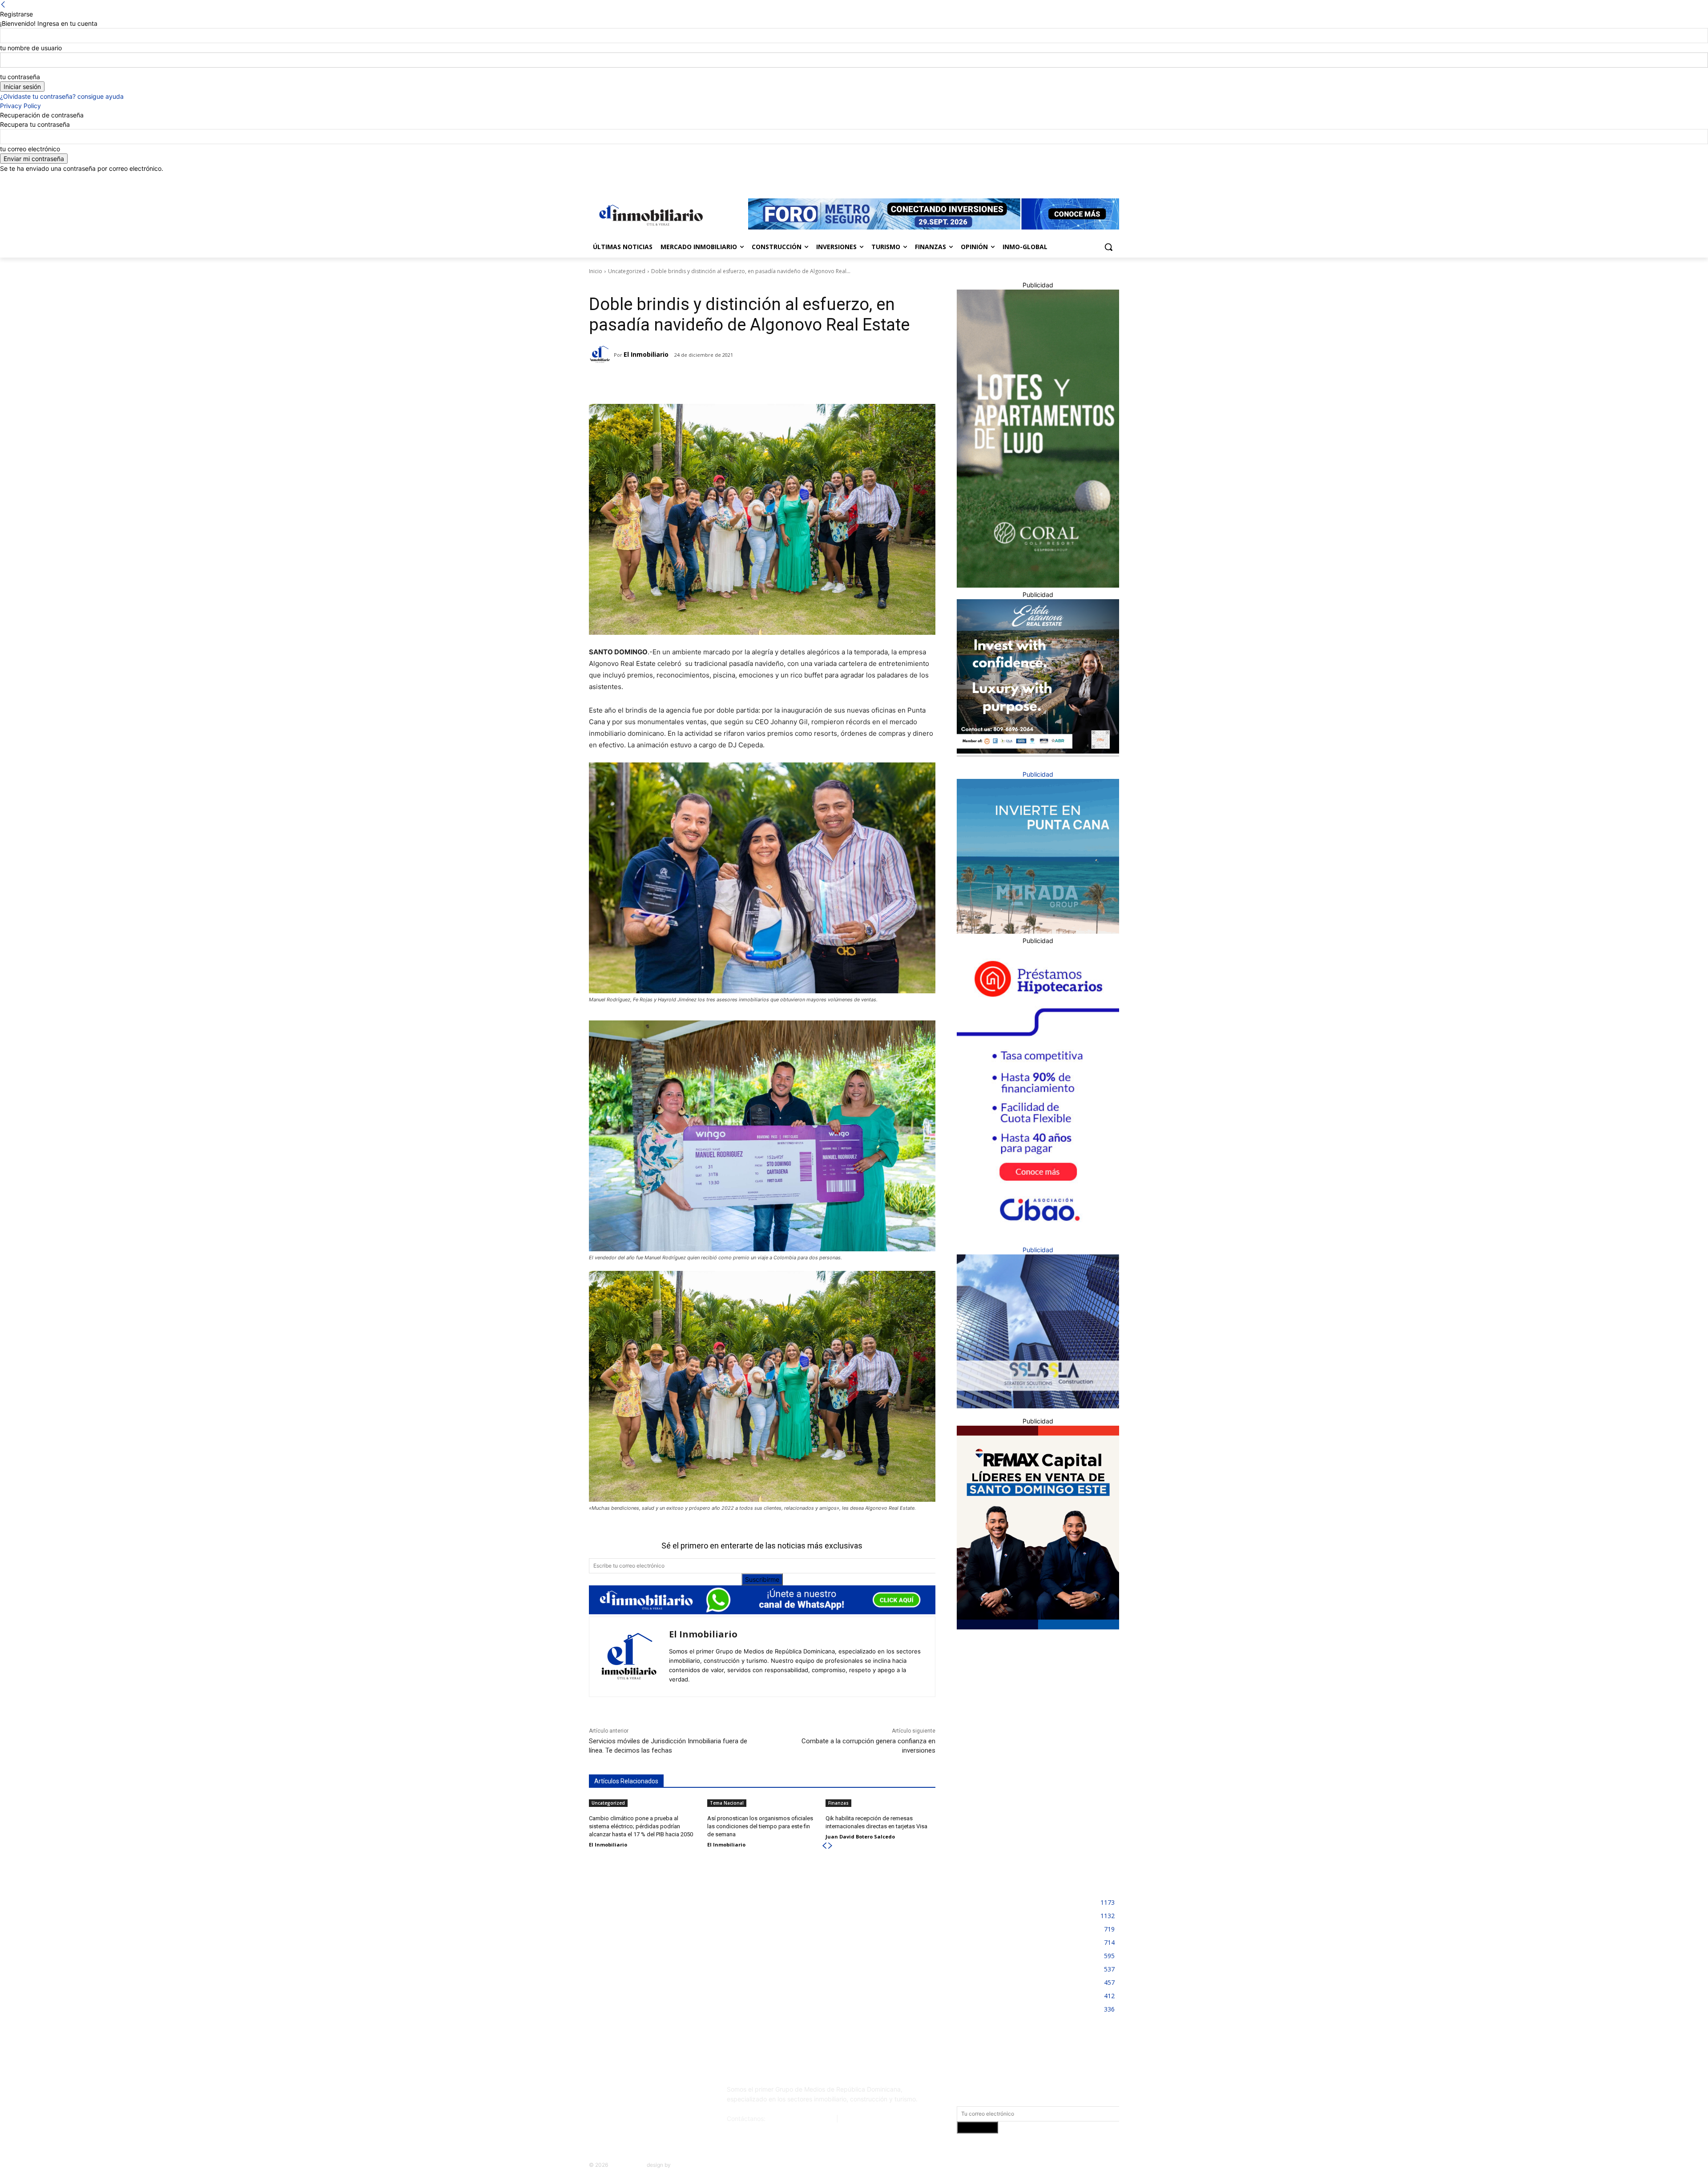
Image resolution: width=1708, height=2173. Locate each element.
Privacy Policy (20, 106)
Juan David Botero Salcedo (860, 1836)
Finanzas (838, 1803)
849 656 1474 (861, 2119)
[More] (729, 382)
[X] (1102, 179)
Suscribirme (762, 1579)
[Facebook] (1065, 179)
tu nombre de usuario (31, 48)
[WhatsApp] (708, 382)
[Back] (3, 5)
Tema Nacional (727, 1803)
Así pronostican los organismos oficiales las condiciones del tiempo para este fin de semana (760, 1826)
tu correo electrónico (30, 149)
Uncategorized (627, 271)
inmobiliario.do (627, 2165)
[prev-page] (824, 1846)
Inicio (596, 271)
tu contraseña (20, 77)
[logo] (649, 215)
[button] (1108, 247)
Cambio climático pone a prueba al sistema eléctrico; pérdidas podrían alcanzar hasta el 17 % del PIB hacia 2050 (641, 1826)
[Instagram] (1077, 179)
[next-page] (830, 1846)
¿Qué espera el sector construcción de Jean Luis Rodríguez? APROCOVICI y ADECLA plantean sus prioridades (848, 1948)
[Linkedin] (1090, 179)
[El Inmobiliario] (601, 355)
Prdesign (683, 2165)
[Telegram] (667, 382)
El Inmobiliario (646, 354)
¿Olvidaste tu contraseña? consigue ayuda (62, 96)
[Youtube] (1114, 179)
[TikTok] (655, 2093)
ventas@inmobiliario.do (801, 2119)
